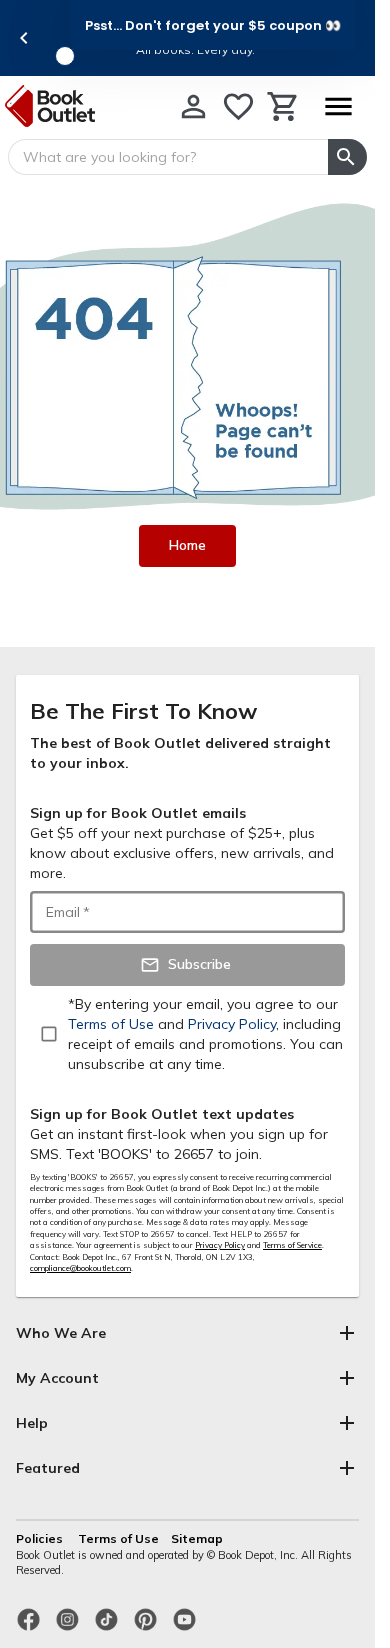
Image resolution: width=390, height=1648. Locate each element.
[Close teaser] (65, 56)
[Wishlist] (238, 106)
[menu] (338, 106)
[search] (347, 157)
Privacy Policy (220, 1245)
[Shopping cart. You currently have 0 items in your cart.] (283, 106)
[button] (213, 25)
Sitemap (197, 1538)
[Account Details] (193, 106)
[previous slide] (24, 38)
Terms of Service (292, 1245)
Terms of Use (118, 1538)
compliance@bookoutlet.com (80, 1268)
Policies (41, 1538)
